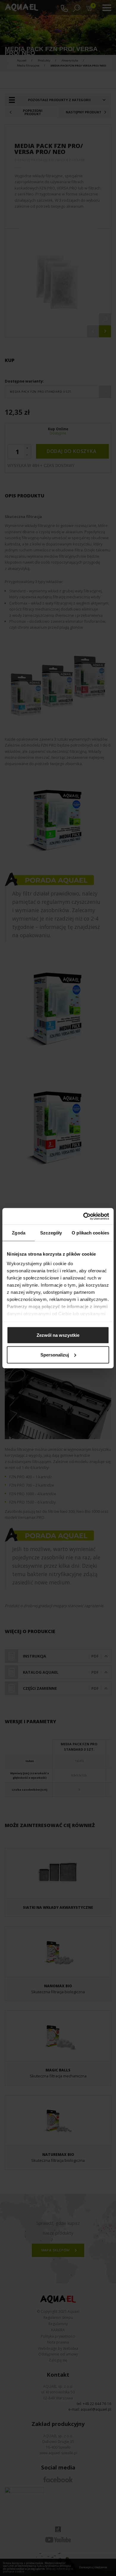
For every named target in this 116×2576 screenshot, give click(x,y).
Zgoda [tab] (19, 1233)
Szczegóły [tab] (51, 1233)
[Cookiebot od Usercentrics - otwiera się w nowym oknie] (83, 1216)
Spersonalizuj (55, 1355)
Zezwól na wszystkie (58, 1335)
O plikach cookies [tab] (90, 1233)
